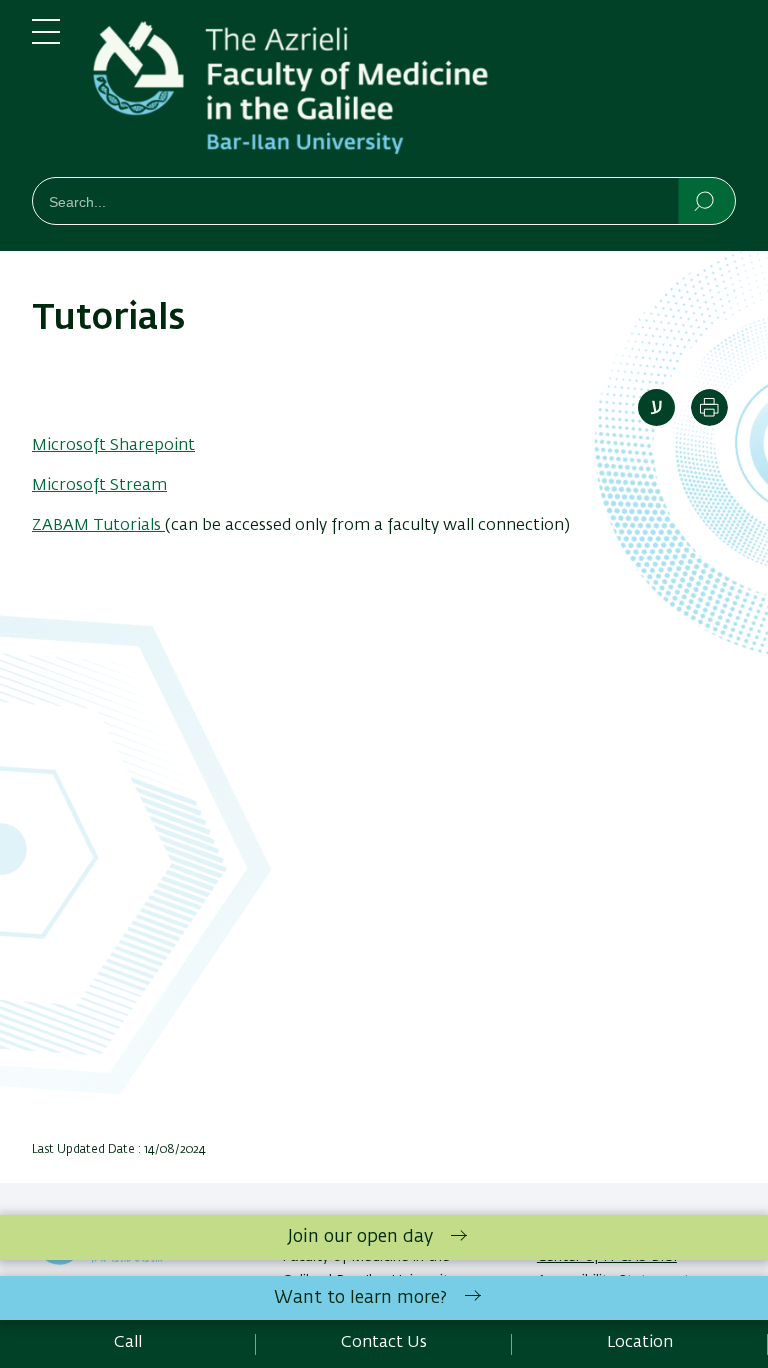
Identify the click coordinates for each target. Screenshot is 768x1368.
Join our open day (360, 1237)
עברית (656, 407)
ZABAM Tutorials (98, 526)
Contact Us (384, 1343)
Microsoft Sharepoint (113, 446)
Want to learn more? (360, 1298)
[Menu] (46, 40)
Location (640, 1343)
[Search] (705, 200)
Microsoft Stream (99, 486)
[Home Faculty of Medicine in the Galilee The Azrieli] (414, 92)
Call (128, 1343)
